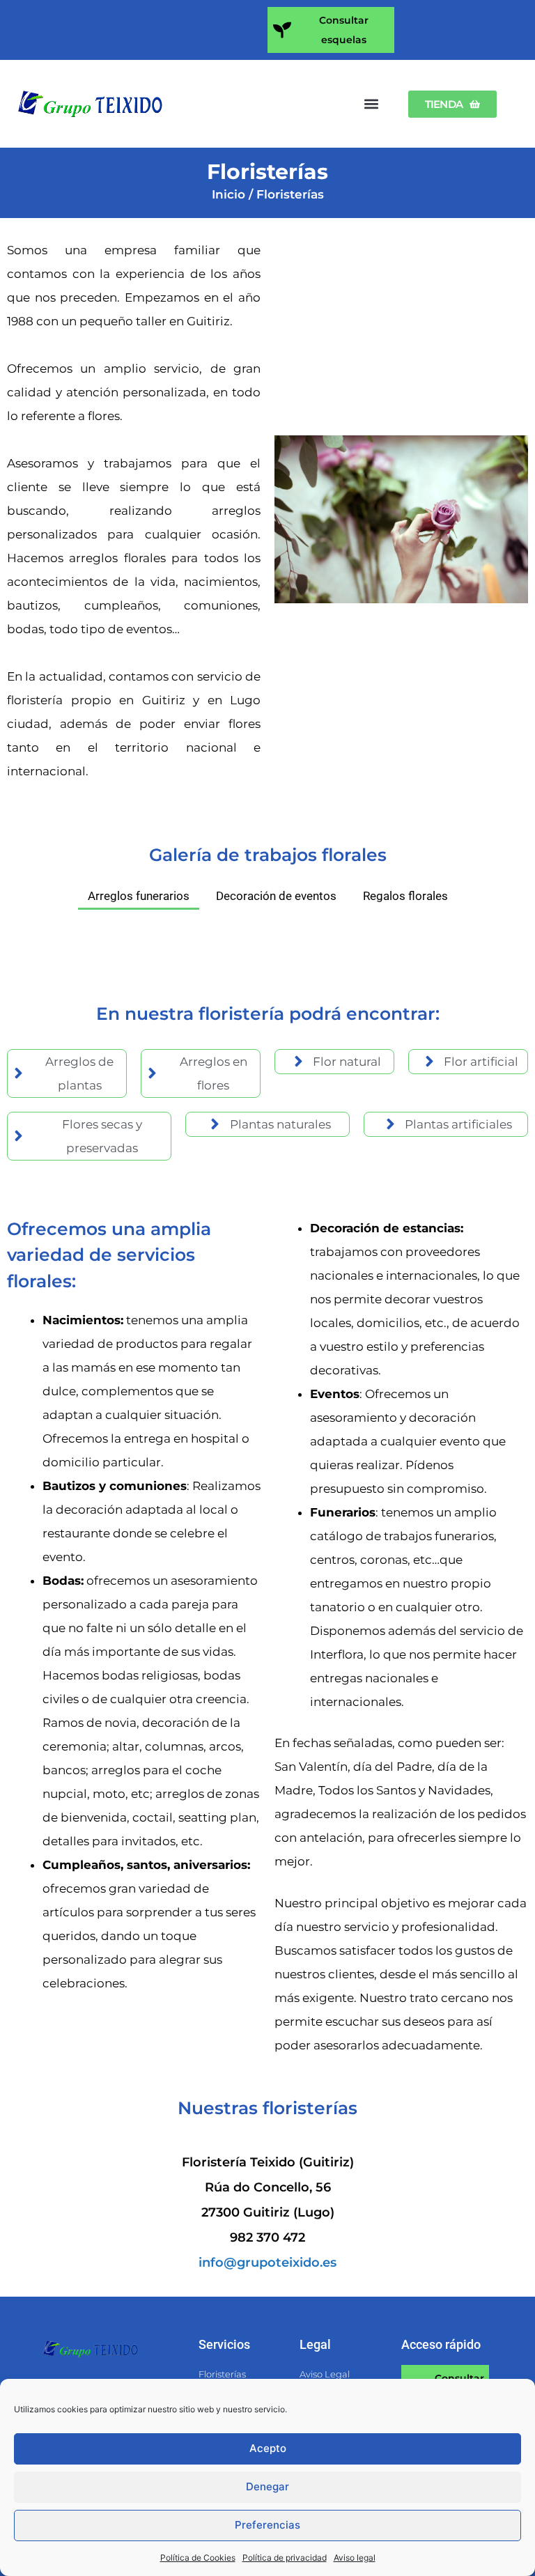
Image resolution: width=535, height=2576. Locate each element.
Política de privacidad (285, 2558)
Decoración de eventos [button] (276, 896)
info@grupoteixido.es (267, 2263)
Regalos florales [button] (405, 896)
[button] (372, 104)
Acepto (268, 2448)
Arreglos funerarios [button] (139, 896)
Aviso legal (355, 2558)
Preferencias (267, 2525)
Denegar (267, 2486)
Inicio (228, 194)
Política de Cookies (198, 2558)
